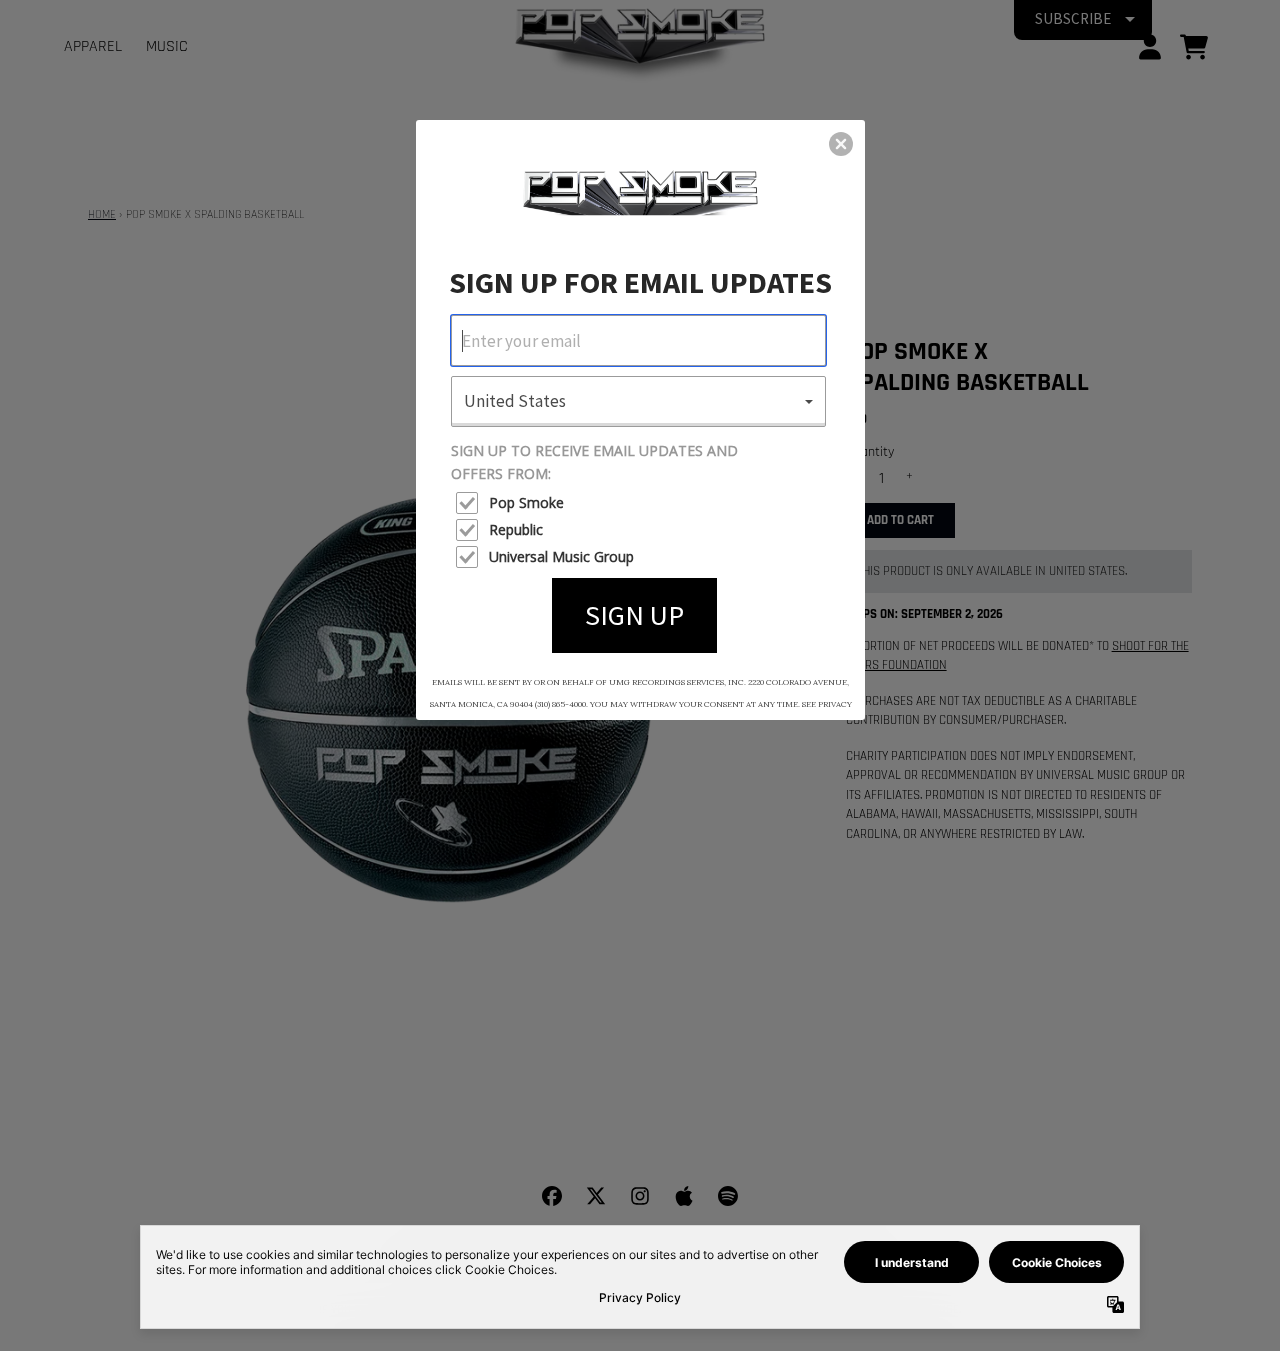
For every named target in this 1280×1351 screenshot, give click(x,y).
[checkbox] (641, 503)
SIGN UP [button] (634, 615)
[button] (841, 144)
